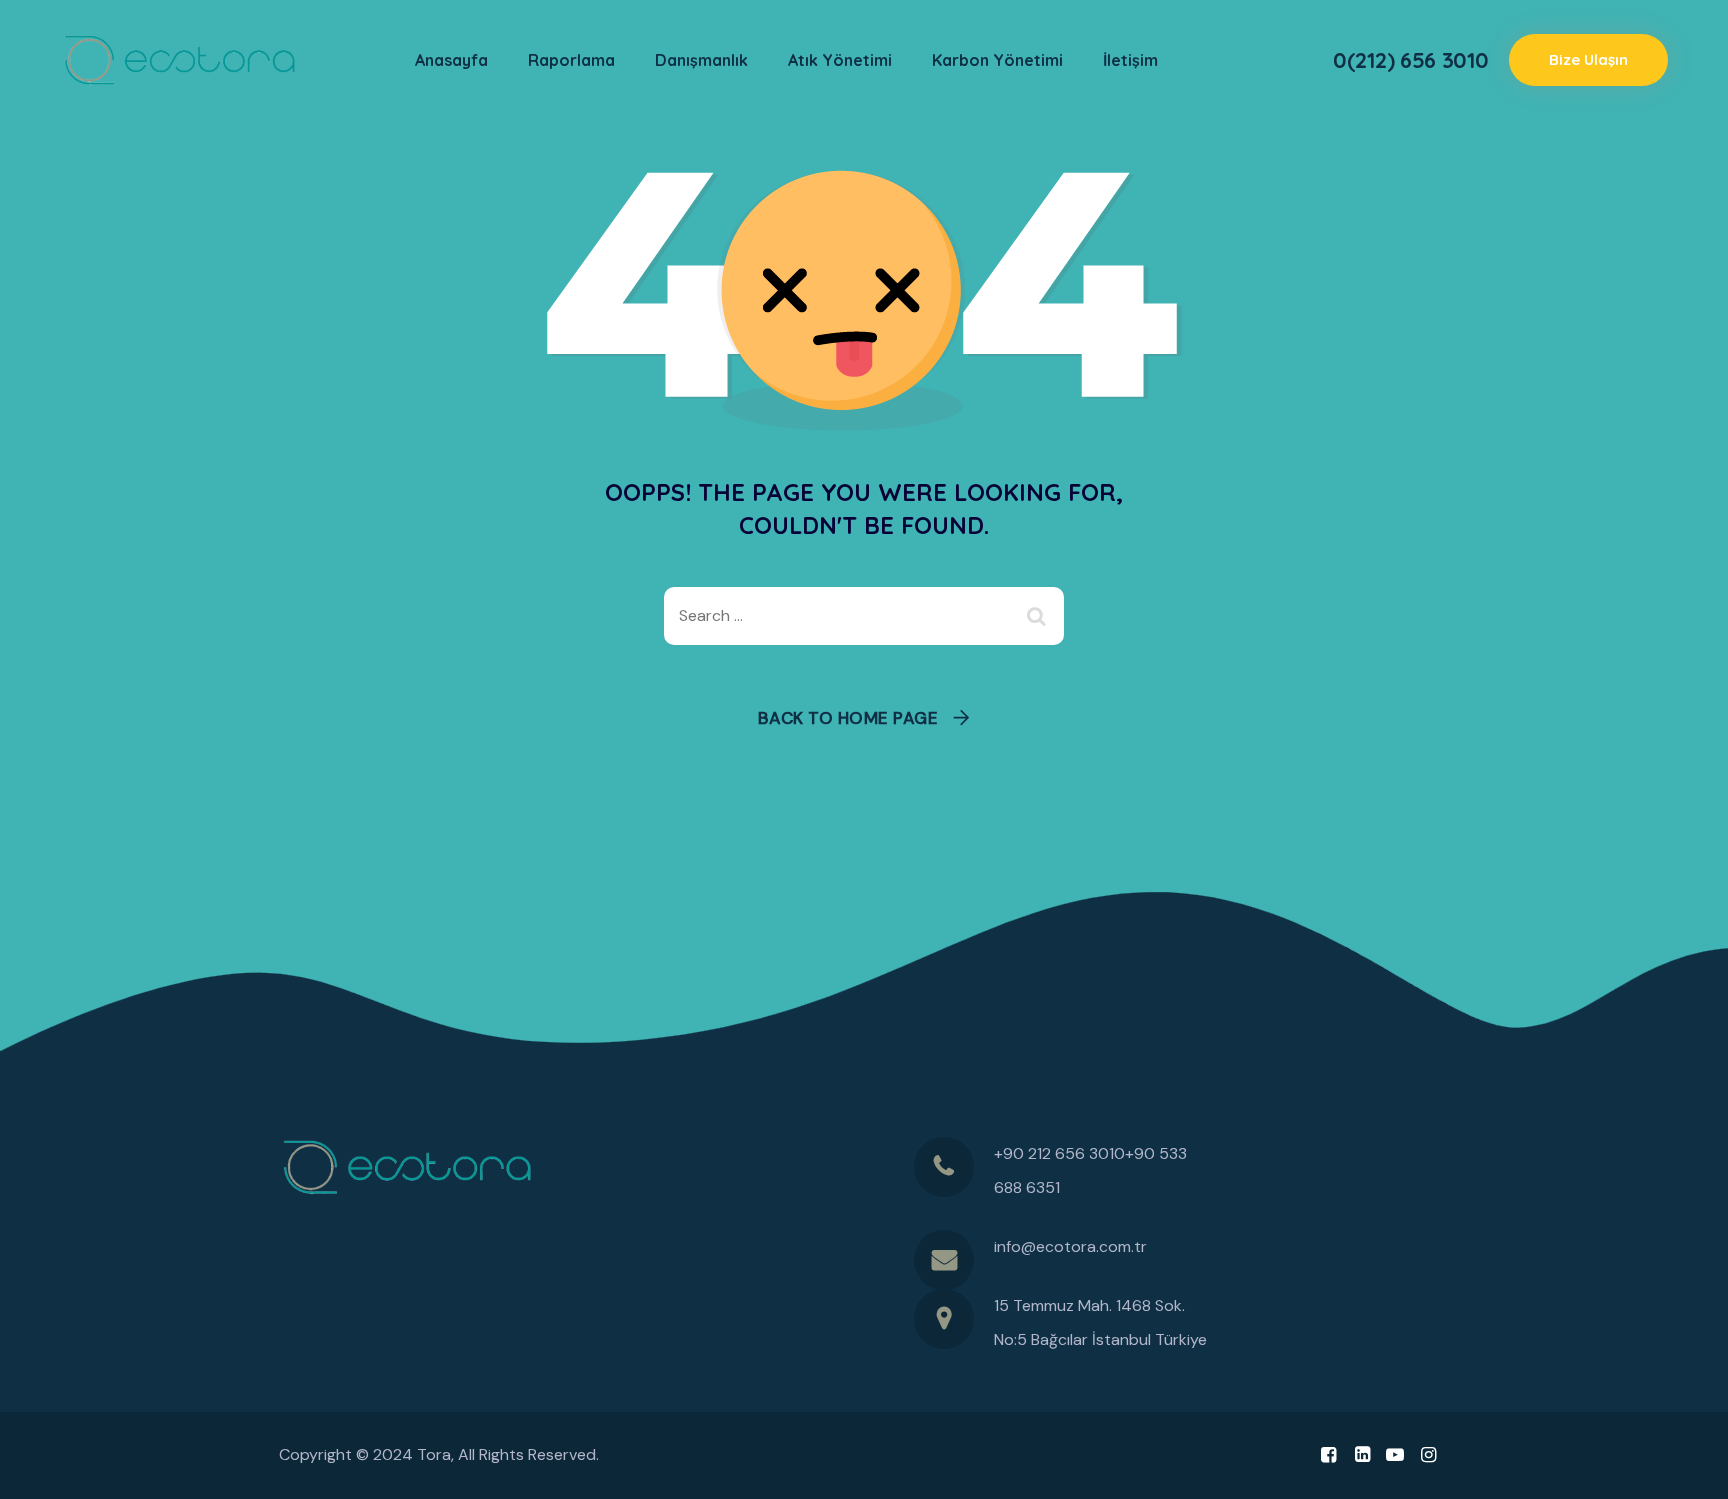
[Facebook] (1328, 1455)
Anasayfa (451, 60)
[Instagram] (1428, 1455)
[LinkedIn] (1361, 1455)
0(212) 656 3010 (1411, 60)
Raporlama (571, 60)
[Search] (1039, 616)
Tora (434, 1454)
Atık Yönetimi (840, 60)
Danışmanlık (701, 60)
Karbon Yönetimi (997, 60)
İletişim (1130, 60)
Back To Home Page (848, 718)
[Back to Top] (1685, 1466)
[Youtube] (1395, 1455)
